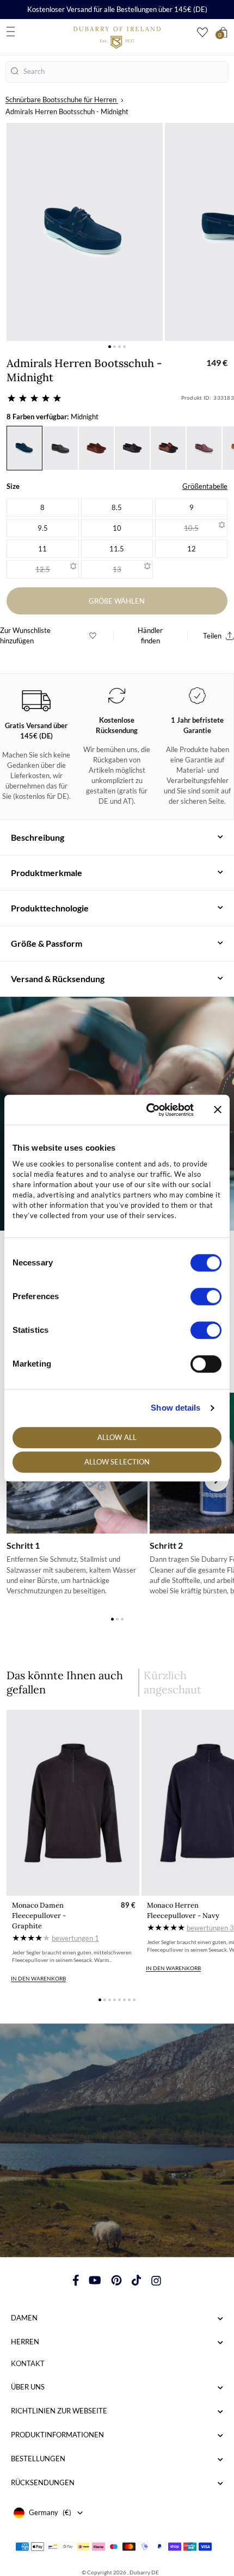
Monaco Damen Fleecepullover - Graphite (39, 1916)
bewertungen (75, 1938)
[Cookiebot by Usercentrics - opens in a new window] (147, 1110)
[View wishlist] (202, 32)
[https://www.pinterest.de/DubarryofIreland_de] (116, 2280)
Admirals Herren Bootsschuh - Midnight (67, 111)
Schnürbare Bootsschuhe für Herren (61, 100)
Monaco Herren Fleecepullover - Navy (183, 1910)
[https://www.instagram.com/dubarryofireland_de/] (156, 2280)
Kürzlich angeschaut (173, 1682)
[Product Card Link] (73, 1803)
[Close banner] (218, 1110)
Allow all (117, 1437)
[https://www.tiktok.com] (137, 2280)
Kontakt (28, 2363)
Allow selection (117, 1462)
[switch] (206, 1296)
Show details (175, 1408)
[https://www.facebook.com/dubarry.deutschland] (76, 2280)
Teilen (212, 636)
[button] (110, 347)
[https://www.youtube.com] (95, 2280)
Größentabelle (205, 486)
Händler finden (150, 635)
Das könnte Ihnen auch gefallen (65, 1682)
